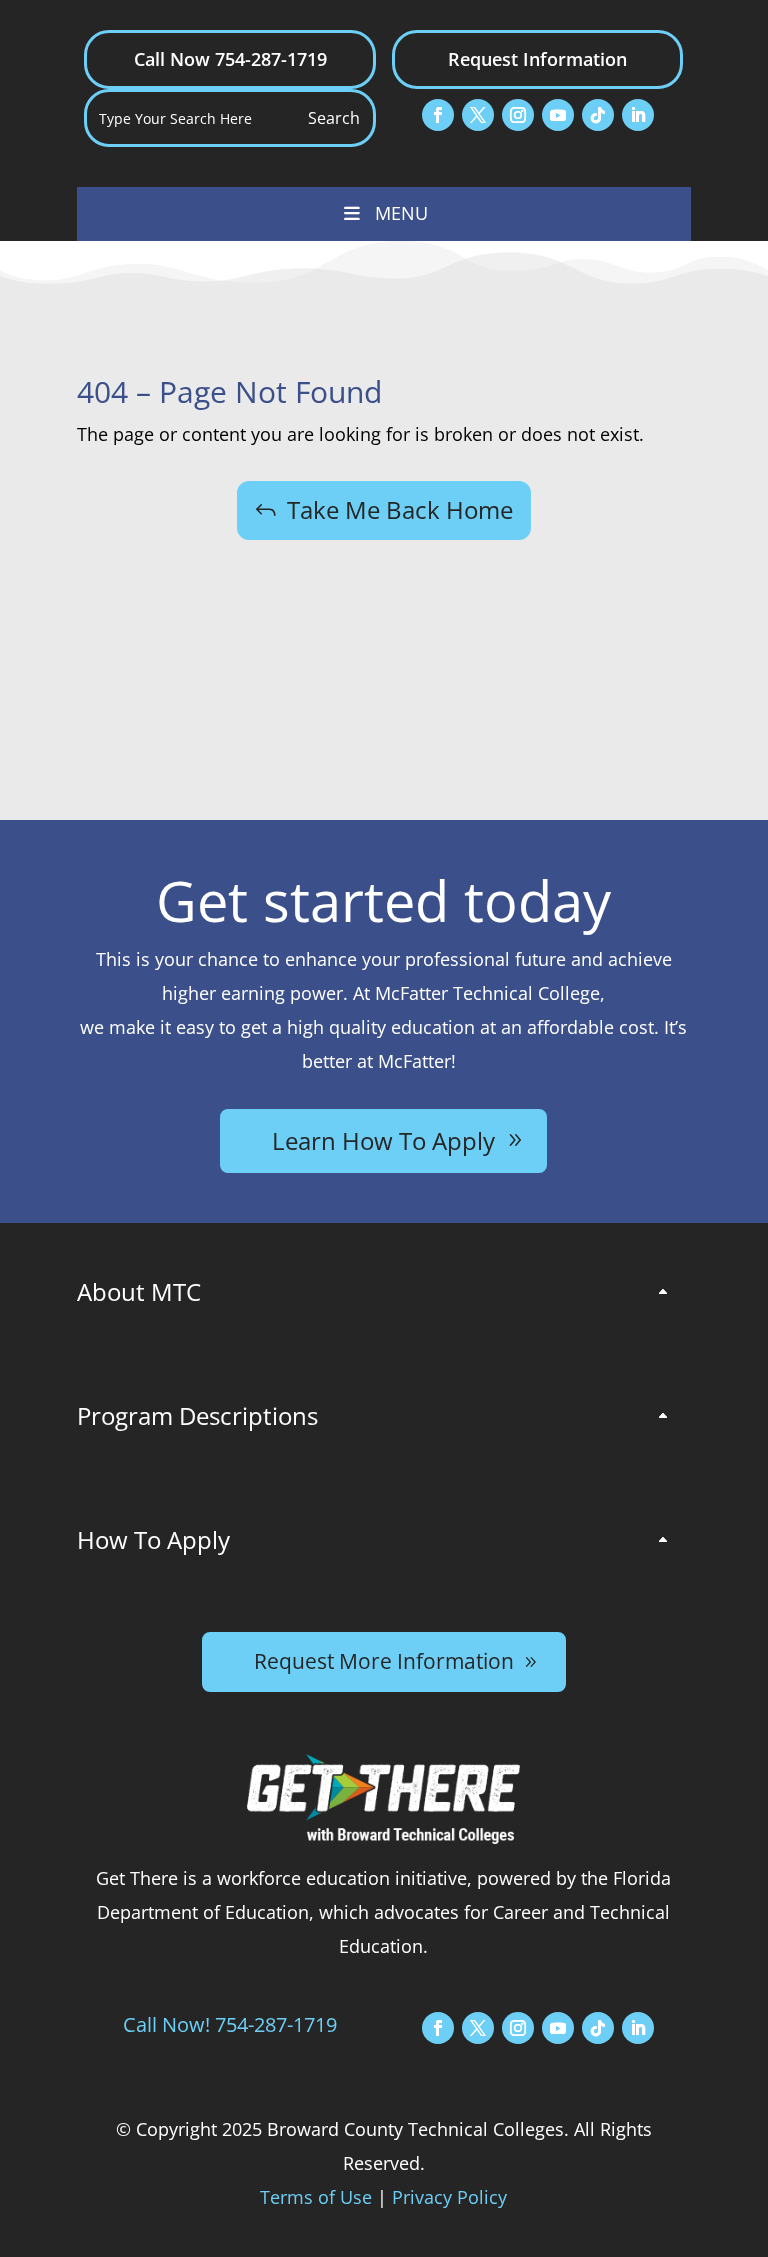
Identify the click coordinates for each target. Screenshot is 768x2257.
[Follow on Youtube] (558, 115)
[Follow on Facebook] (438, 115)
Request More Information (384, 1661)
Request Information (537, 59)
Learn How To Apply (383, 1140)
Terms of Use (316, 2197)
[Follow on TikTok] (598, 115)
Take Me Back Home (400, 509)
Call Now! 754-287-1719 (230, 2024)
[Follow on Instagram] (518, 115)
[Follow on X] (478, 115)
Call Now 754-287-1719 (230, 59)
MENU (401, 213)
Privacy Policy (449, 2197)
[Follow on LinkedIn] (638, 115)
